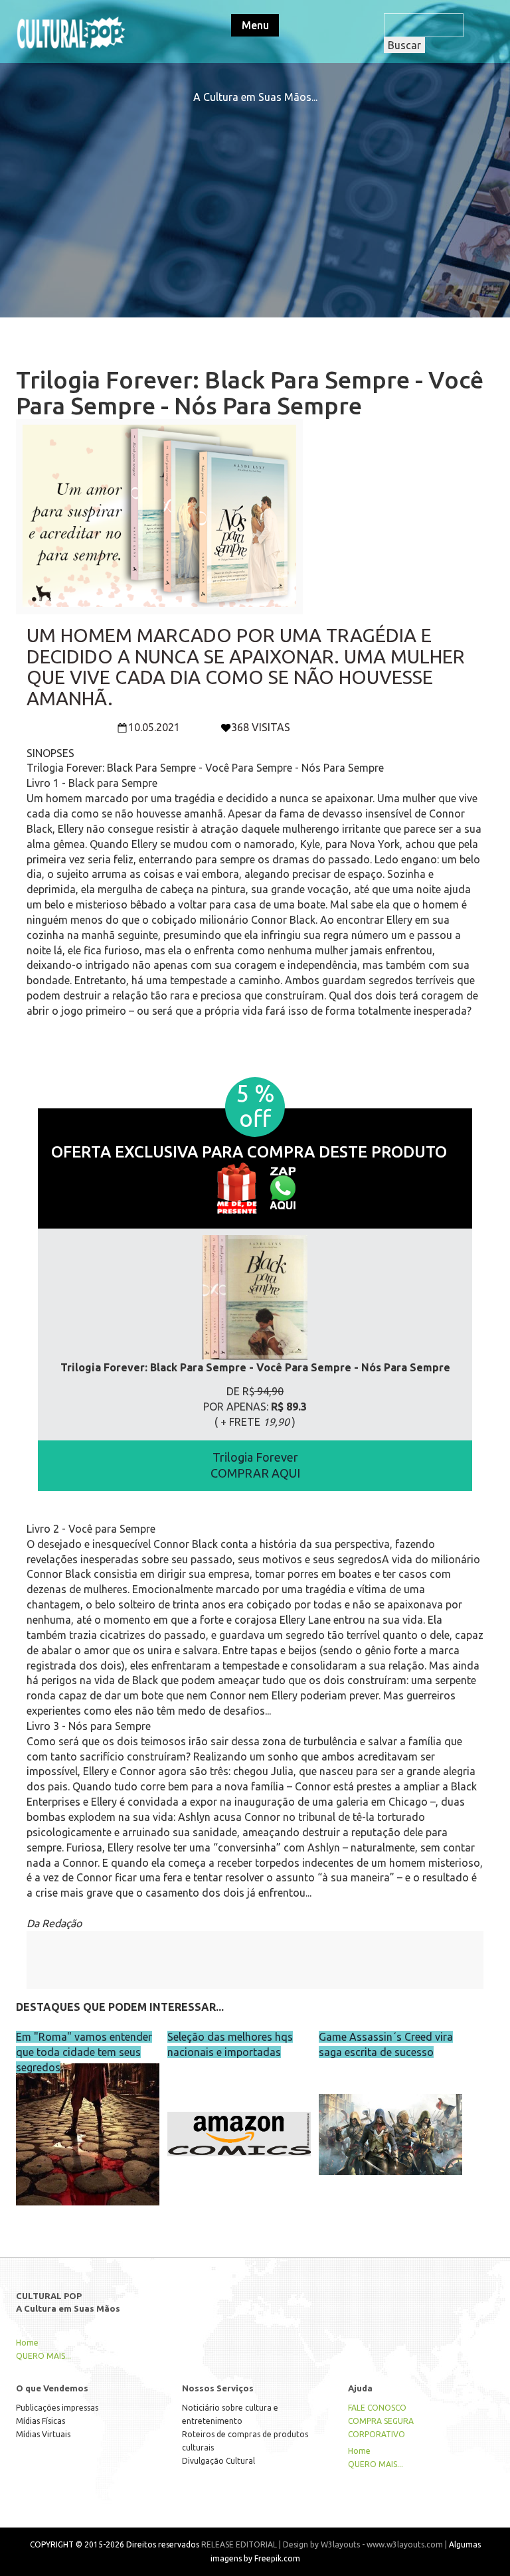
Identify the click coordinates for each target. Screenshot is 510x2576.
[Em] (88, 2116)
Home (27, 2343)
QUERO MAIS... (43, 2356)
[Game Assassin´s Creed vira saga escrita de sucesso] (390, 2116)
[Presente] (236, 1187)
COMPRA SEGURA (381, 2421)
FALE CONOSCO (377, 2408)
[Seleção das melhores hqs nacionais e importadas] (239, 2116)
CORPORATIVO (377, 2434)
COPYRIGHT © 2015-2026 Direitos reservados (115, 2544)
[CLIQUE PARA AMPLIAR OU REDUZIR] (255, 1298)
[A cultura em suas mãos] (71, 31)
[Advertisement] (255, 198)
